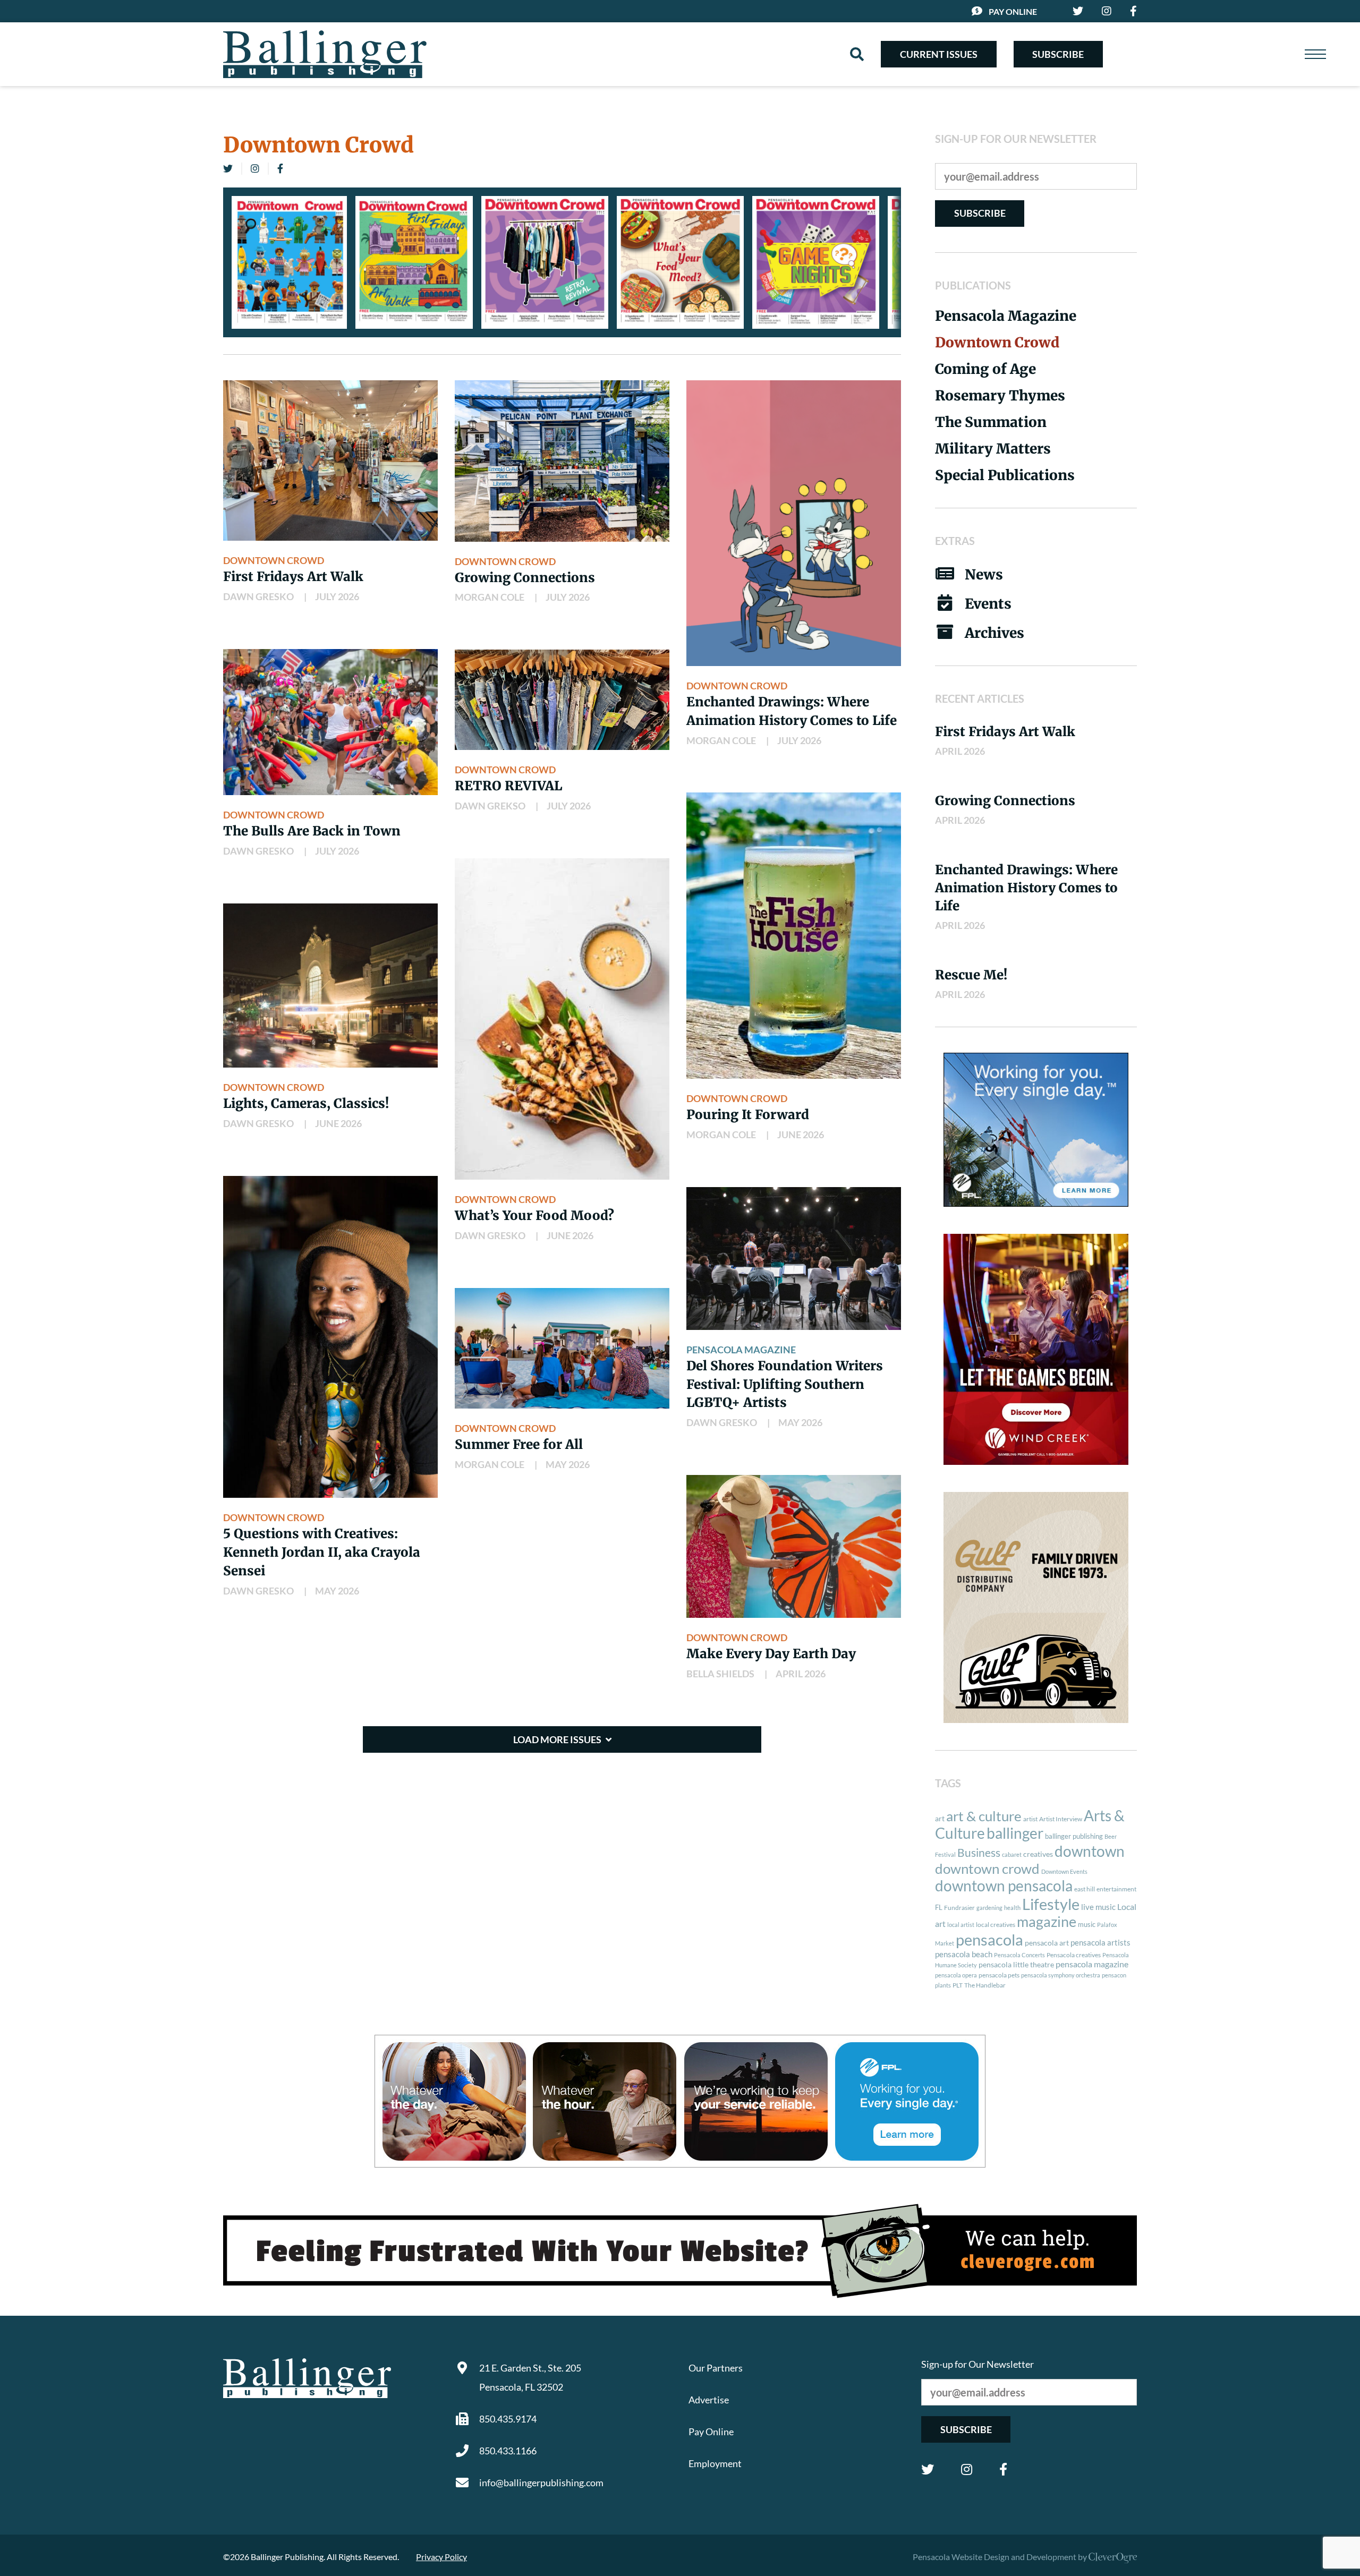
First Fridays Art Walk (293, 577)
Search (857, 54)
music (1087, 1924)
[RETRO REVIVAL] (562, 700)
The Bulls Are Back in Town (312, 831)
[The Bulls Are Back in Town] (330, 722)
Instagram (967, 2469)
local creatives (996, 1925)
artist (1030, 1819)
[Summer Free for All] (562, 1348)
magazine (1047, 1922)
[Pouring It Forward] (794, 935)
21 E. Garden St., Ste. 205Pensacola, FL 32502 (530, 2377)
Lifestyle (1051, 1904)
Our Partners (716, 2368)
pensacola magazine (1092, 1964)
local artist (961, 1925)
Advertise (709, 2400)
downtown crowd (987, 1869)
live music (1098, 1907)
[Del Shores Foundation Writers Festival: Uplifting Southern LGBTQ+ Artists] (794, 1259)
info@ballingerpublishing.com (541, 2483)
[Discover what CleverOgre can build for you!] (680, 2251)
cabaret (1012, 1854)
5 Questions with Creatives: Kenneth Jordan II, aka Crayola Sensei (322, 1552)
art (940, 1819)
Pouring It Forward (748, 1115)
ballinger (1015, 1833)
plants (943, 1985)
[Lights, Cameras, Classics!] (330, 986)
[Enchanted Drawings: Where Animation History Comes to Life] (794, 523)
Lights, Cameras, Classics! (306, 1103)
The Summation (991, 422)
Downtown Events (1064, 1871)
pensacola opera (956, 1975)
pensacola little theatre (1016, 1965)
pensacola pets (999, 1975)
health (1012, 1908)
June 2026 (338, 1123)
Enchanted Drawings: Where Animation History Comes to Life (1026, 888)
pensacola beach (964, 1954)
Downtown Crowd (274, 560)
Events (988, 604)
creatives (1038, 1854)
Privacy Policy (441, 2557)
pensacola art (1047, 1943)
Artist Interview (1061, 1819)
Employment (715, 2463)
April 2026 (801, 1674)
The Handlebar (985, 1985)
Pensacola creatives (1074, 1955)
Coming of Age (985, 369)
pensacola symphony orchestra (1061, 1975)
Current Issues (939, 54)
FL (939, 1907)
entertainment (1116, 1889)
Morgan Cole (490, 597)
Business (979, 1853)
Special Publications (1005, 475)
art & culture (984, 1816)
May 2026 (337, 1591)
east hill (1085, 1889)
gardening (989, 1908)
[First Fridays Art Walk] (330, 461)
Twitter (928, 2469)
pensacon (1114, 1975)
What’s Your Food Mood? (534, 1216)
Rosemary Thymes (1000, 395)
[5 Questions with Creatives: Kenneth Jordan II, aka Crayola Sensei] (330, 1337)
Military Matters (993, 449)
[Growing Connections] (562, 461)
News (984, 574)
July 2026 (337, 596)
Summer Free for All (519, 1444)
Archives (994, 633)
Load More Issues (557, 1739)
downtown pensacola (1004, 1886)
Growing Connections (525, 578)
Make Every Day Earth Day (771, 1654)
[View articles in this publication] (289, 262)
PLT (958, 1985)
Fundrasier (959, 1908)
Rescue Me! (971, 975)
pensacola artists (1100, 1942)
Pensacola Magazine (741, 1350)
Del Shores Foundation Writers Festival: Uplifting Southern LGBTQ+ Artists (785, 1384)
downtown (1090, 1851)
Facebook (1003, 2469)
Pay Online (1013, 11)
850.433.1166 (508, 2451)
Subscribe (1058, 54)
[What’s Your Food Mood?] (562, 1019)
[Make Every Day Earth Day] (794, 1546)
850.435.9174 (508, 2419)
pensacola (989, 1939)
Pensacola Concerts (1019, 1955)
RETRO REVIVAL (508, 786)
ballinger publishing (1074, 1836)
